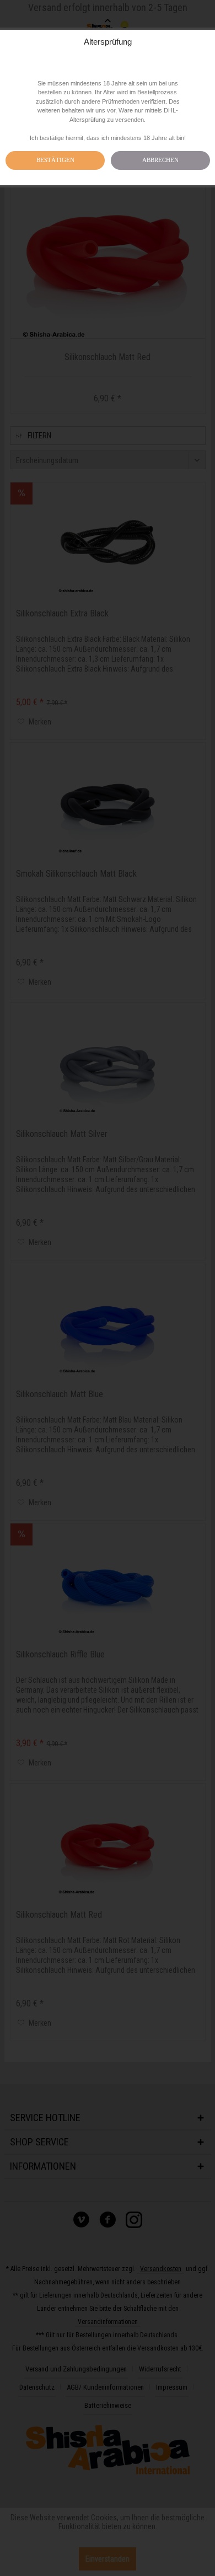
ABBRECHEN (160, 160)
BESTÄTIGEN (55, 160)
